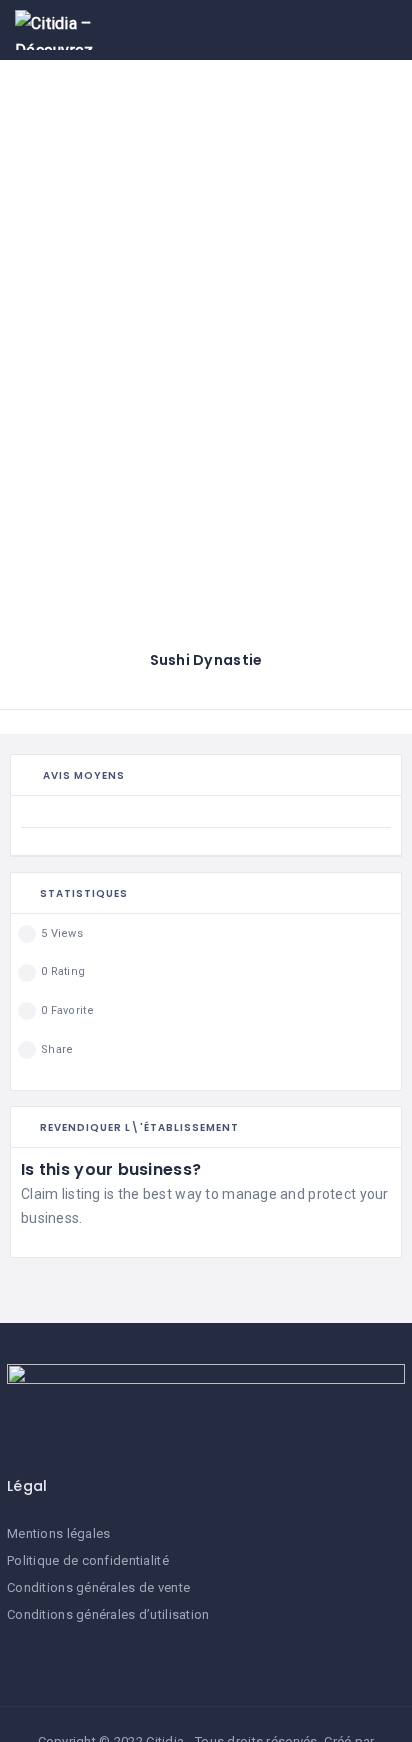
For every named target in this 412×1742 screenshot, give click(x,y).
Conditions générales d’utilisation (108, 1614)
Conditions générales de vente (98, 1587)
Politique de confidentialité (88, 1560)
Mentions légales (58, 1533)
